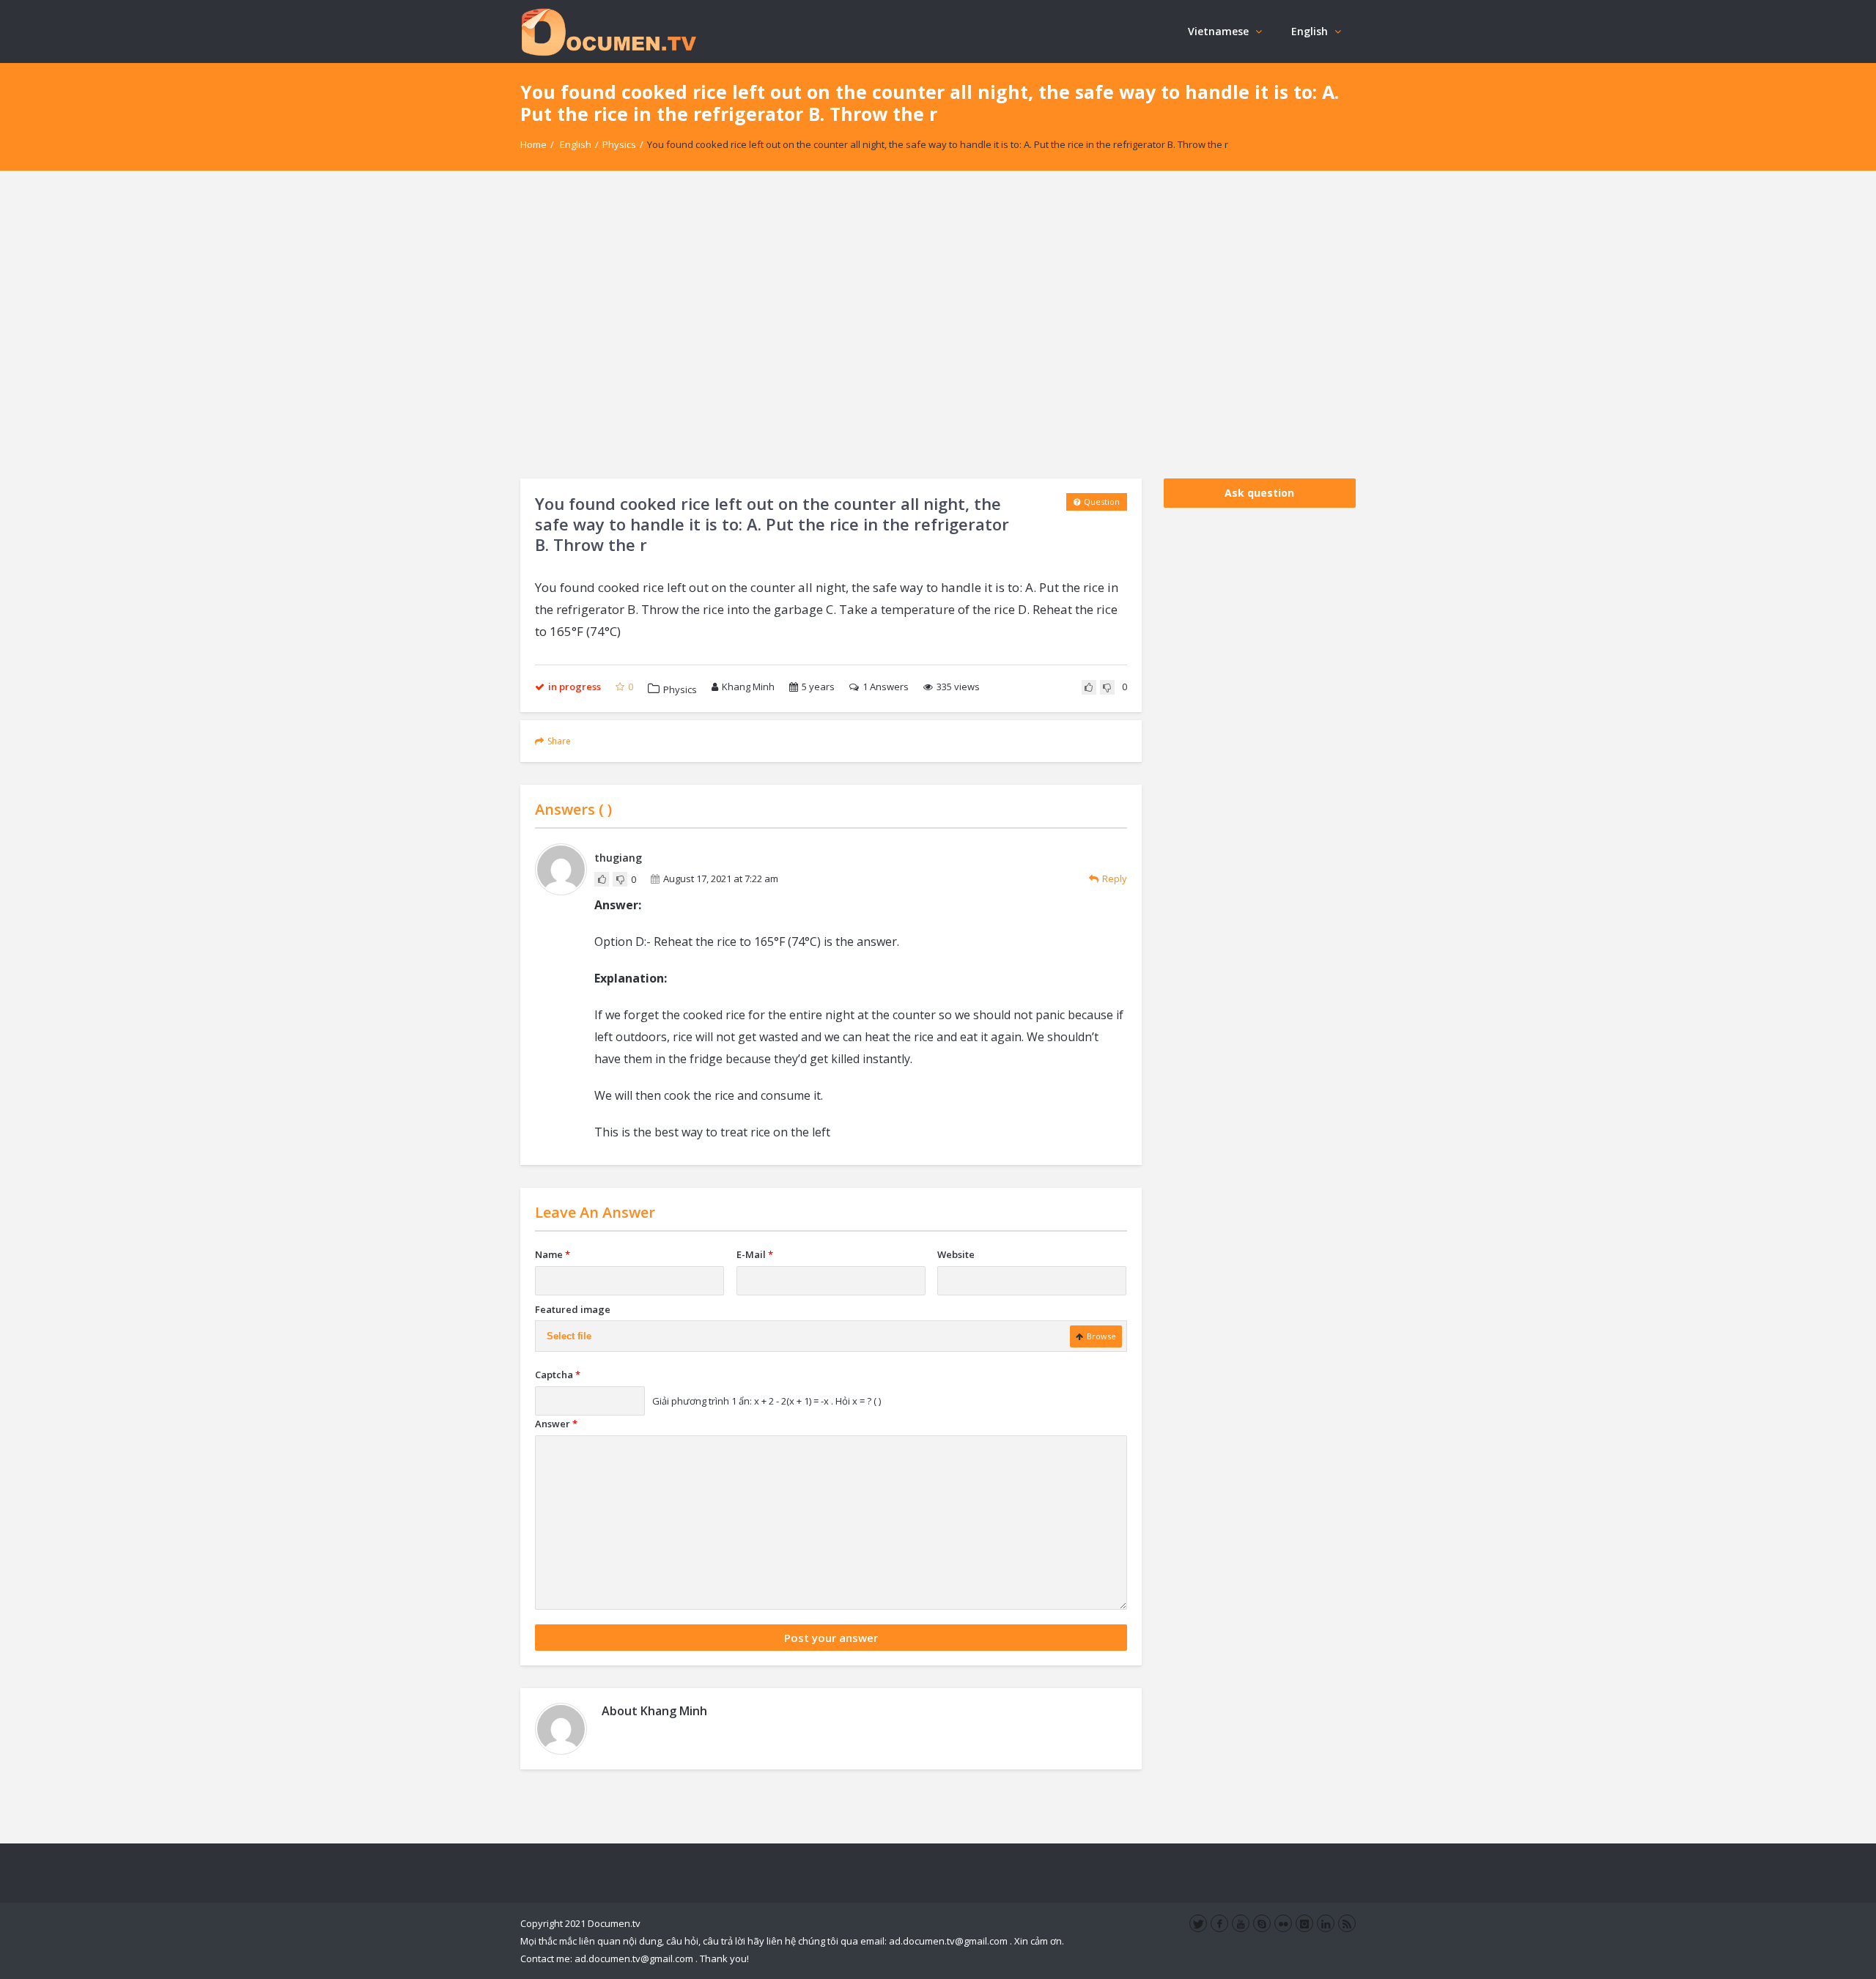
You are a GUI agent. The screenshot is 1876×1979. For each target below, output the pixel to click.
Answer (556, 1424)
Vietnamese (1218, 31)
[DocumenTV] (608, 31)
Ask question (1259, 493)
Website (956, 1254)
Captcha (558, 1375)
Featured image (573, 1309)
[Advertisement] (938, 325)
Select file (569, 1336)
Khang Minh (748, 687)
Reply (1115, 878)
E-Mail (755, 1254)
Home (533, 144)
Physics (619, 144)
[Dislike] (1107, 687)
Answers (886, 687)
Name (553, 1254)
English (1310, 31)
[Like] (1089, 687)
